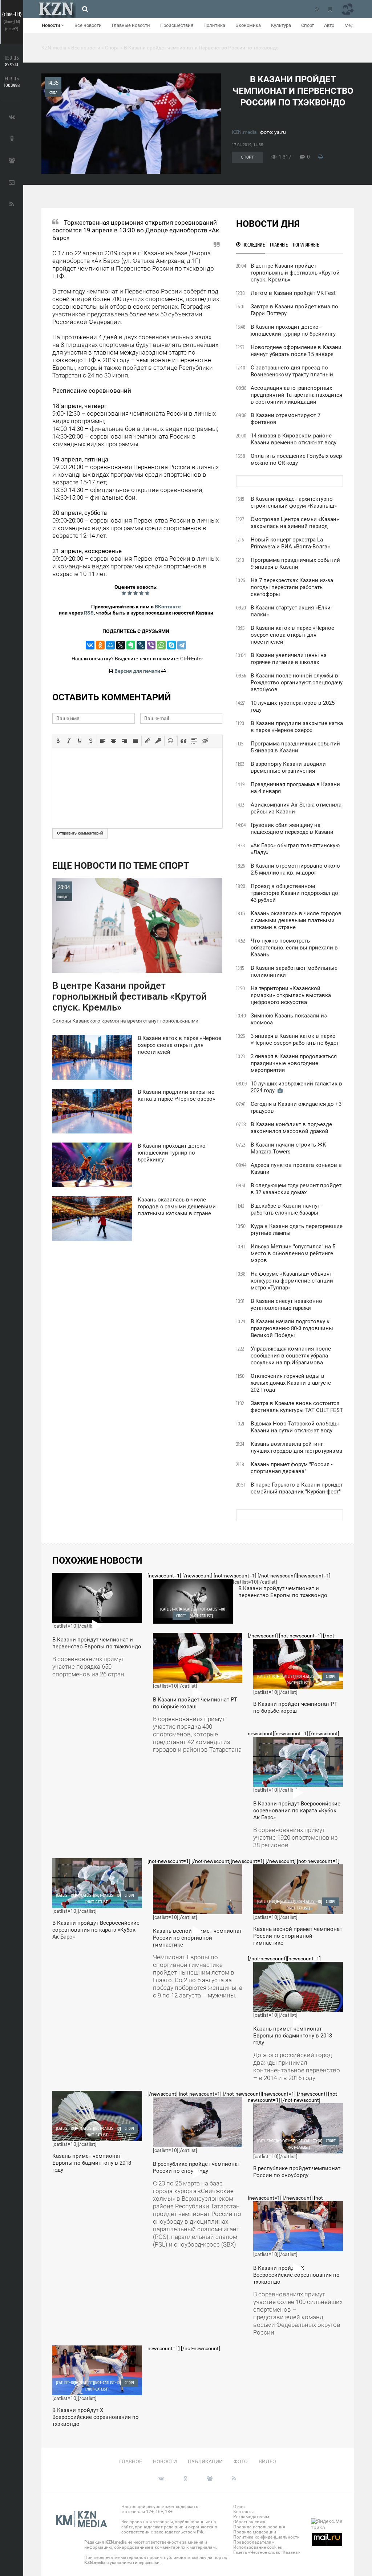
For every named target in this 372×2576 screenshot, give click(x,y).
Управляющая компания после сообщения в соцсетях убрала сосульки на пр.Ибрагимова (291, 1356)
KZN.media (244, 132)
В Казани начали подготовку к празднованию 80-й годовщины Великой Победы (292, 1328)
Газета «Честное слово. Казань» (267, 2552)
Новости (51, 25)
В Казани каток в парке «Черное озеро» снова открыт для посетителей (292, 635)
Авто (329, 25)
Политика (214, 25)
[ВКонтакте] (90, 645)
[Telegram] (182, 645)
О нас (239, 2507)
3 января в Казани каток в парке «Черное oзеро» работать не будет (295, 1039)
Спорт (308, 25)
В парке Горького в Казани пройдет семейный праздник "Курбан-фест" (297, 1488)
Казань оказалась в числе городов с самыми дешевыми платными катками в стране (296, 920)
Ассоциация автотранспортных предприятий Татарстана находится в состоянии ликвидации (296, 395)
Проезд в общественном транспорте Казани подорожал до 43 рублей (294, 893)
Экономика (248, 25)
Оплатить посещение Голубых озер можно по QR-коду (296, 459)
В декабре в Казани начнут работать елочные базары (285, 1209)
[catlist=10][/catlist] (97, 1628)
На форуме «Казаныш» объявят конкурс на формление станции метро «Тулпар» (292, 1281)
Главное (131, 2461)
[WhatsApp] (161, 645)
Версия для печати (137, 671)
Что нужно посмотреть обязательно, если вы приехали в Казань (294, 948)
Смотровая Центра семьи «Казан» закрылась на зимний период (295, 523)
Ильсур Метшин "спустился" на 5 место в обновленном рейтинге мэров (293, 1253)
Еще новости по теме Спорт (121, 866)
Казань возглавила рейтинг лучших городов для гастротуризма (296, 1447)
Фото (241, 2461)
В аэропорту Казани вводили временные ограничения (288, 767)
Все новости (88, 25)
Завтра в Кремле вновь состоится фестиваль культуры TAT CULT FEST (297, 1407)
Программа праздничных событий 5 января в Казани (295, 747)
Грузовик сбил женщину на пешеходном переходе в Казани (292, 829)
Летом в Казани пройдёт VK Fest (293, 293)
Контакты (243, 2512)
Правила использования (259, 2527)
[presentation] (58, 741)
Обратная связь (250, 2522)
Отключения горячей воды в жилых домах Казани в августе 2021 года (291, 1383)
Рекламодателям (251, 2517)
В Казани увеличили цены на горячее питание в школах (289, 659)
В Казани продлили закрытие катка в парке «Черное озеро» (297, 727)
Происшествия (177, 25)
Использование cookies (258, 2547)
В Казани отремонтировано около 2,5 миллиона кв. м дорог (295, 869)
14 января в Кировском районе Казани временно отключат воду (294, 439)
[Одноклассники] (100, 645)
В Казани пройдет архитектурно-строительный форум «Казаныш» (294, 502)
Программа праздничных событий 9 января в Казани (295, 563)
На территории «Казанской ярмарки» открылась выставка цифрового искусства (291, 995)
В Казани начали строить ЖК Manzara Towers (288, 1148)
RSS (89, 613)
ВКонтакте (168, 607)
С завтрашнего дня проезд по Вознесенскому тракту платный (292, 371)
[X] (121, 645)
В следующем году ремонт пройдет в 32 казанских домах (296, 1189)
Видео (267, 2461)
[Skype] (171, 645)
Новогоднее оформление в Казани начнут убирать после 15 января (296, 351)
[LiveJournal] (141, 645)
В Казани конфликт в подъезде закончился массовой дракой (291, 1128)
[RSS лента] (317, 9)
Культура (281, 25)
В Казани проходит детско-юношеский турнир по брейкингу (293, 330)
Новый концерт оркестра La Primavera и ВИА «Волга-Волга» (290, 543)
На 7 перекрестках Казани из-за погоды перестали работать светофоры (292, 587)
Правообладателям (254, 2542)
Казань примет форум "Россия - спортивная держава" (292, 1468)
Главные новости (131, 25)
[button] (58, 741)
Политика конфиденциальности (266, 2537)
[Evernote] (131, 645)
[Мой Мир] (110, 645)
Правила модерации (255, 2532)
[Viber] (151, 645)
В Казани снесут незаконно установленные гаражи (286, 1305)
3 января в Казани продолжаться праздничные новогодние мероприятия (294, 1063)
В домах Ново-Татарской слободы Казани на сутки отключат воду (295, 1427)
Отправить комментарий (80, 833)
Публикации (205, 2461)
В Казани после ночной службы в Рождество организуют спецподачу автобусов (297, 683)
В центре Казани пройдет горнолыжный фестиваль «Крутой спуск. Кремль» (295, 273)
